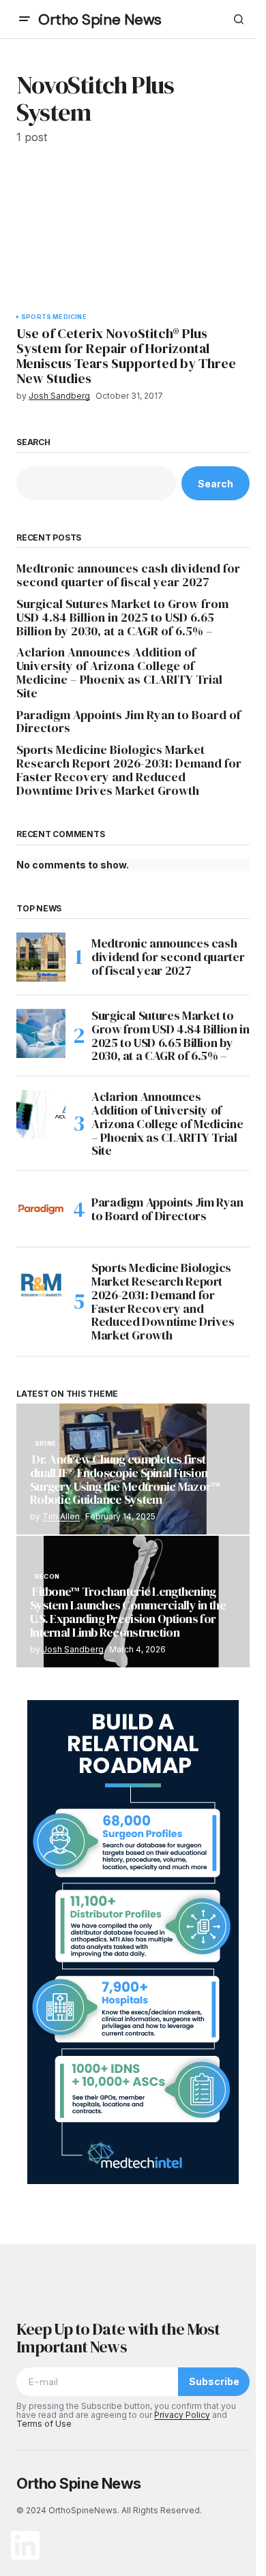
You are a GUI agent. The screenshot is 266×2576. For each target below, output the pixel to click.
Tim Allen (61, 1516)
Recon (47, 1577)
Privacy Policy (182, 2415)
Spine (45, 1444)
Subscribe (214, 2381)
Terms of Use (44, 2424)
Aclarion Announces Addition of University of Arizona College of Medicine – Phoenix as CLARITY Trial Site (119, 672)
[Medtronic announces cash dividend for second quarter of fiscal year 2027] (41, 957)
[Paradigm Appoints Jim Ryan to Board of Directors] (41, 1209)
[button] (25, 19)
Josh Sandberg (73, 1649)
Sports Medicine (54, 317)
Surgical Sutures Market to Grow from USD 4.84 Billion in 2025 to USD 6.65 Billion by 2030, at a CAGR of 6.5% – (122, 617)
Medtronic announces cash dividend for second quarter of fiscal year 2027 (128, 575)
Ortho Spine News (100, 19)
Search (33, 442)
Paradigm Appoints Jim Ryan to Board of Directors (129, 722)
